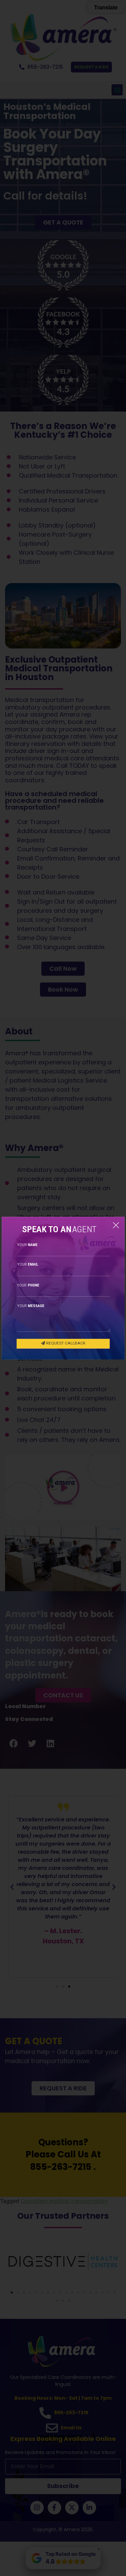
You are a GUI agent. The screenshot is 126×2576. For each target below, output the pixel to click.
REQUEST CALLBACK (65, 1343)
